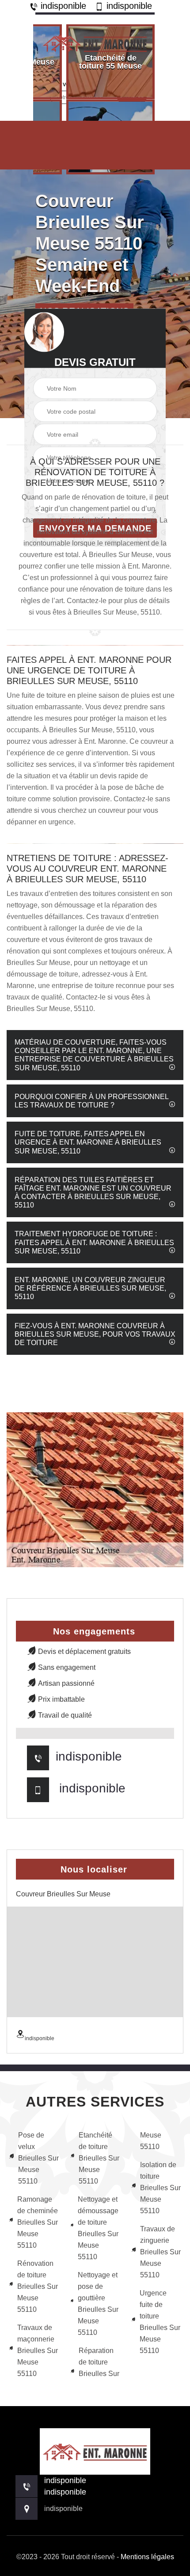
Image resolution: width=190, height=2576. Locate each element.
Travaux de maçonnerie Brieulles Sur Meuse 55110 (38, 2351)
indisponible (62, 6)
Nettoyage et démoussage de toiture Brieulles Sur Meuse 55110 (98, 2228)
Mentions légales (147, 2557)
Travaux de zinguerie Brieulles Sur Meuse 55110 (160, 2252)
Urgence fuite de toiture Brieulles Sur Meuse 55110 (160, 2322)
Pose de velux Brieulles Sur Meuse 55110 (38, 2158)
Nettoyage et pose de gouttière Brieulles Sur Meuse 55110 (98, 2304)
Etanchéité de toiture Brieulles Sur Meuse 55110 (99, 2158)
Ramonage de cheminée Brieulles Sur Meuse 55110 (38, 2222)
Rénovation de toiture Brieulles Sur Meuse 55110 (38, 2286)
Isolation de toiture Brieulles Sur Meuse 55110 (160, 2188)
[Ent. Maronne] (95, 41)
